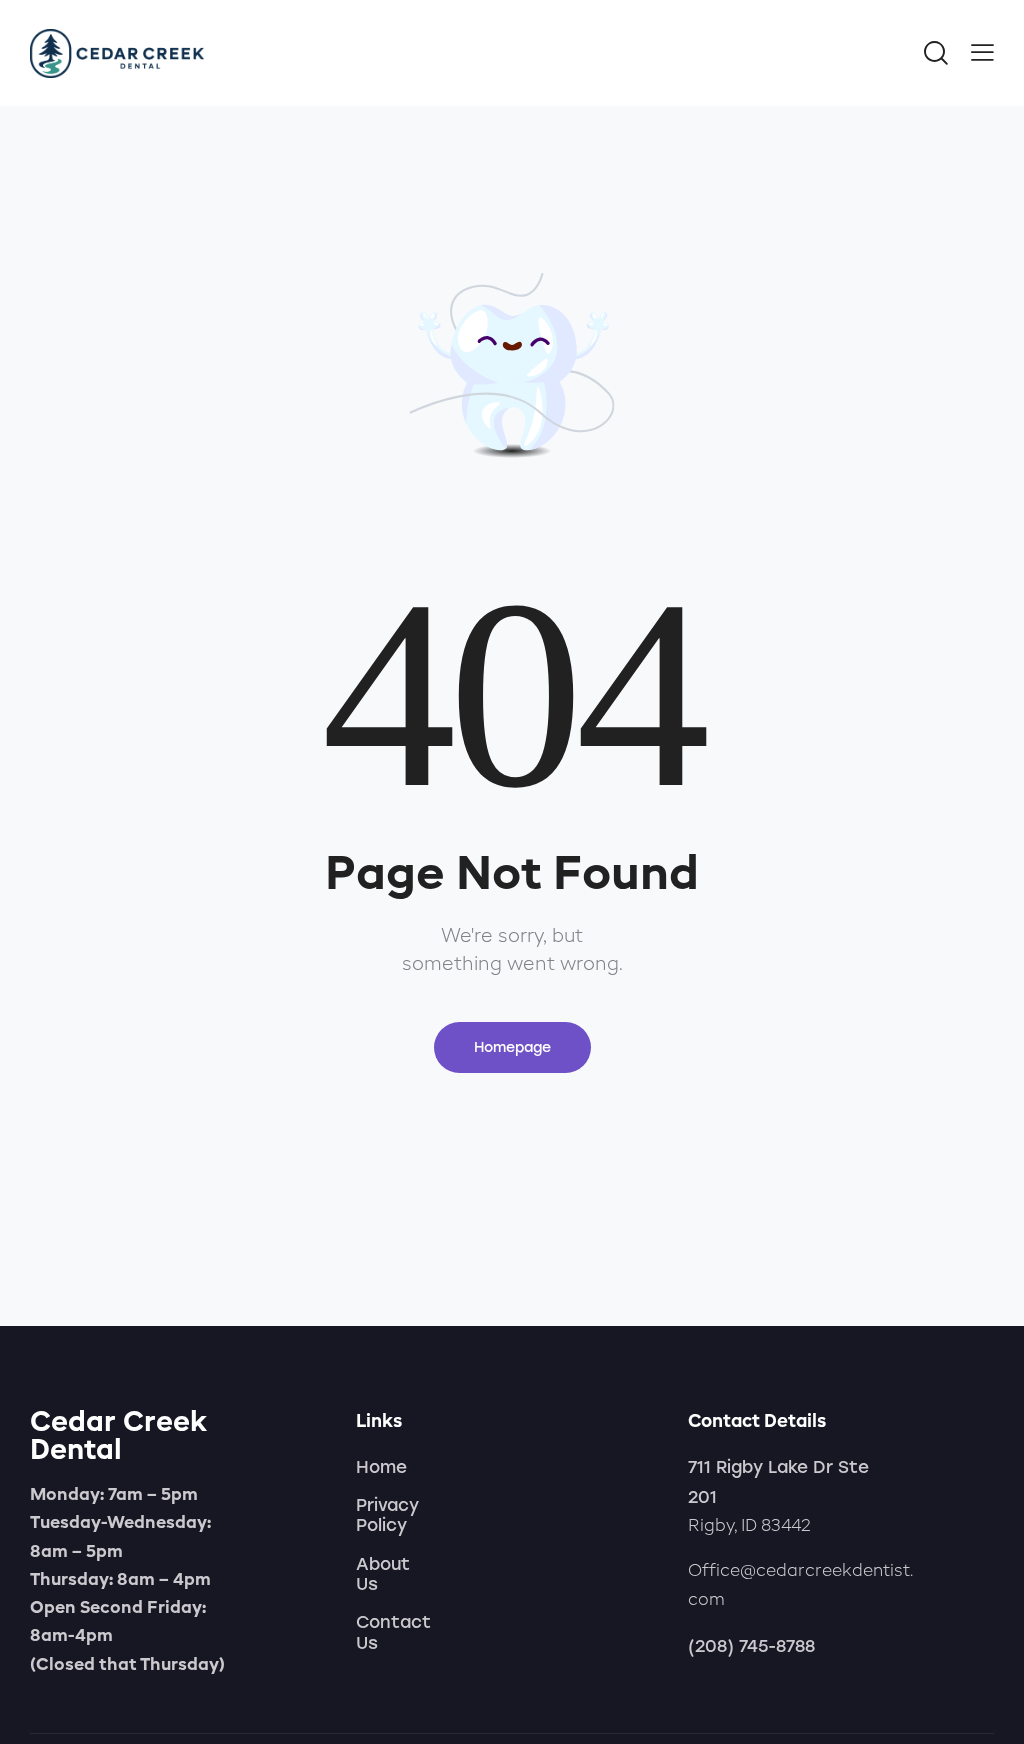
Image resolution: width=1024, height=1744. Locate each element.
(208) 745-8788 (751, 1646)
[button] (982, 51)
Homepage (512, 1047)
